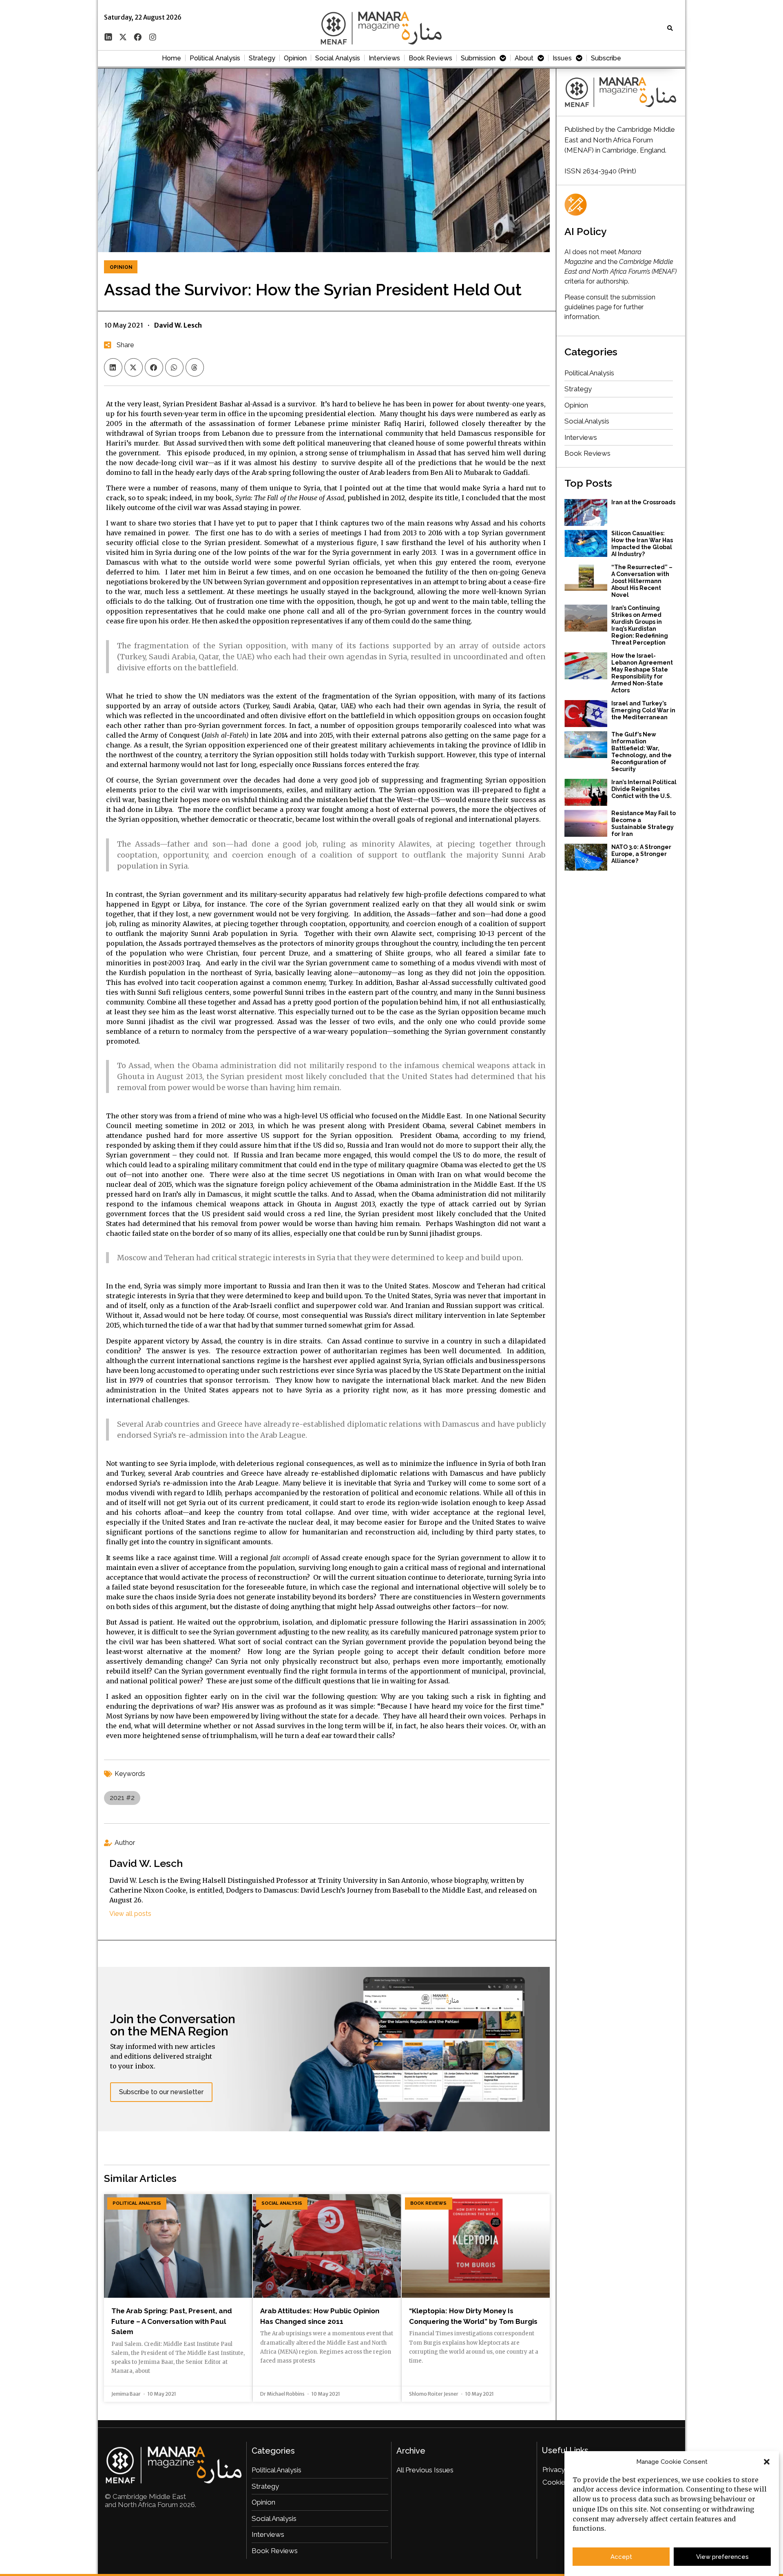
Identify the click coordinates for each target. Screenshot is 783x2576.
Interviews (384, 58)
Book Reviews (430, 58)
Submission (478, 58)
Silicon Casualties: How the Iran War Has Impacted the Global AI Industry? (642, 544)
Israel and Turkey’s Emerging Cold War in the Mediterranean (643, 710)
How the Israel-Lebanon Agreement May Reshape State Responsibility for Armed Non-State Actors (642, 673)
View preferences (722, 2557)
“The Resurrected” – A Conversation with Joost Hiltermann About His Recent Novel (642, 581)
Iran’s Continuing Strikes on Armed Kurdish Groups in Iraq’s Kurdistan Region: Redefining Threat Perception (640, 625)
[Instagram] (153, 37)
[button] (767, 2462)
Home (171, 58)
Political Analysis (215, 58)
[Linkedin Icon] (108, 37)
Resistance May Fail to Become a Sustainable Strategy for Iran (644, 824)
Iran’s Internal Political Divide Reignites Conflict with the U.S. (644, 789)
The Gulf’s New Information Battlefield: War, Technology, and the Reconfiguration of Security (641, 752)
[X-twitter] (123, 37)
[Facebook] (138, 37)
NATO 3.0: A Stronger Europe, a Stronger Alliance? (641, 854)
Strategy (262, 58)
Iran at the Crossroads (643, 502)
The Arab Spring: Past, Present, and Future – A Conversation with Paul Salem (172, 2321)
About (524, 58)
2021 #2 (122, 1798)
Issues (562, 58)
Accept (621, 2557)
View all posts (130, 1914)
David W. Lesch (146, 1863)
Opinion (295, 58)
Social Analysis (338, 58)
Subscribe (606, 58)
